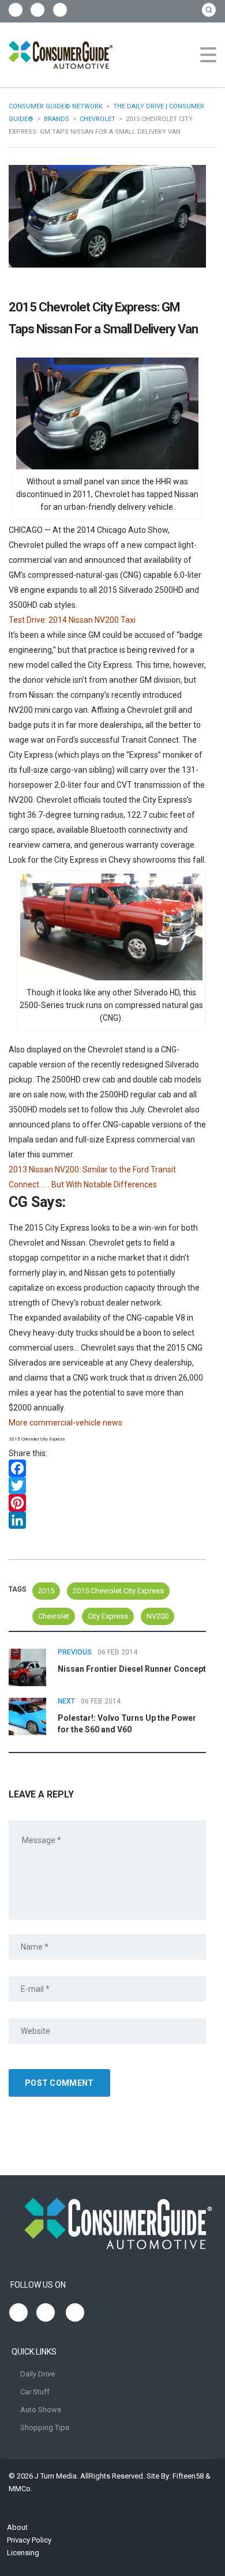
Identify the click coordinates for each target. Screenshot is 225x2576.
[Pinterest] (107, 1503)
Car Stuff (35, 2392)
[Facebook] (107, 1468)
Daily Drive (37, 2374)
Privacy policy (29, 2540)
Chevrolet (54, 1616)
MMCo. (20, 2489)
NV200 (157, 1616)
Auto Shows (41, 2410)
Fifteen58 (188, 2476)
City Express (108, 1616)
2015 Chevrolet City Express (118, 1591)
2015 (46, 1591)
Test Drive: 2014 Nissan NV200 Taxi (72, 620)
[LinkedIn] (107, 1520)
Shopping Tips (45, 2428)
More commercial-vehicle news (65, 1423)
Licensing (23, 2553)
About (17, 2527)
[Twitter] (107, 1486)
